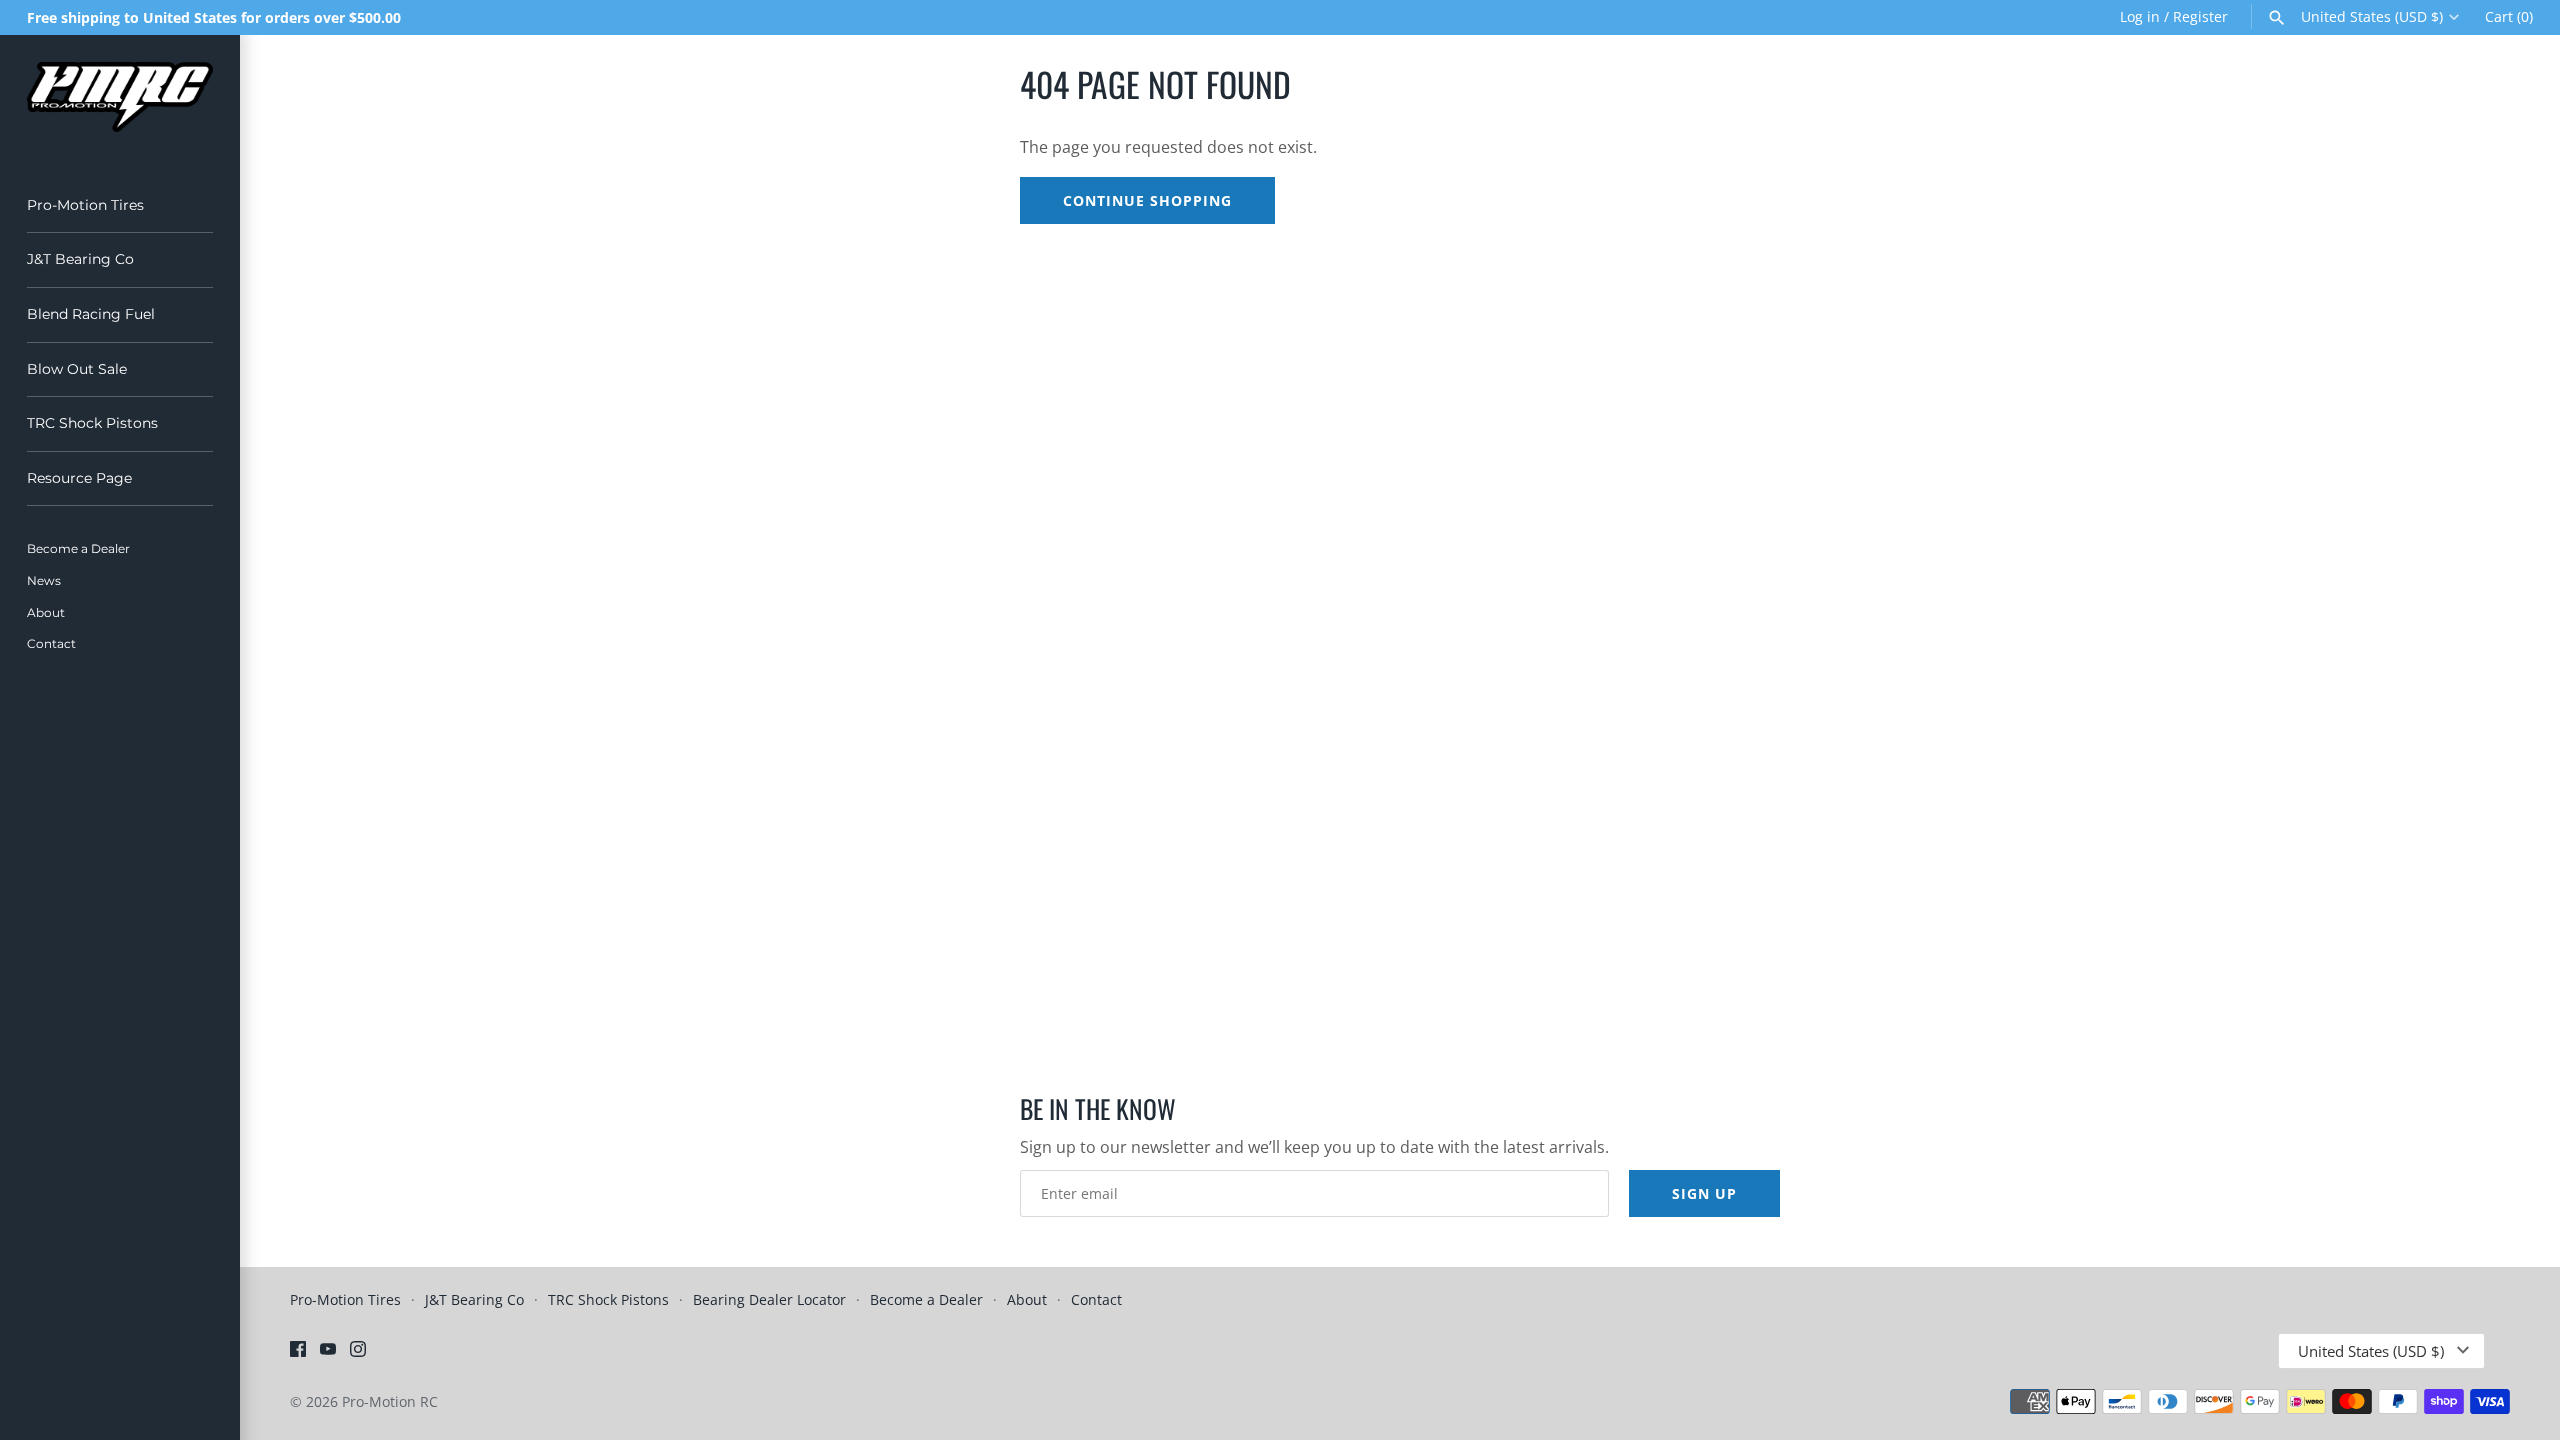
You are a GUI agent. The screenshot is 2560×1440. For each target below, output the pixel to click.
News (44, 580)
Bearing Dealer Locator (769, 1299)
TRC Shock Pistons (92, 423)
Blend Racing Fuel (91, 314)
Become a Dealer (78, 548)
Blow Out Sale (77, 369)
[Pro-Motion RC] (120, 97)
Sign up (1704, 1193)
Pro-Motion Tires (85, 205)
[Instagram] (358, 1353)
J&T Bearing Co (80, 259)
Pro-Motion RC (390, 1401)
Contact (51, 643)
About (46, 612)
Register (2200, 16)
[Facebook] (298, 1353)
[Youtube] (328, 1353)
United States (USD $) (2372, 17)
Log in (2140, 16)
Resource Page (79, 478)
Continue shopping (1147, 200)
